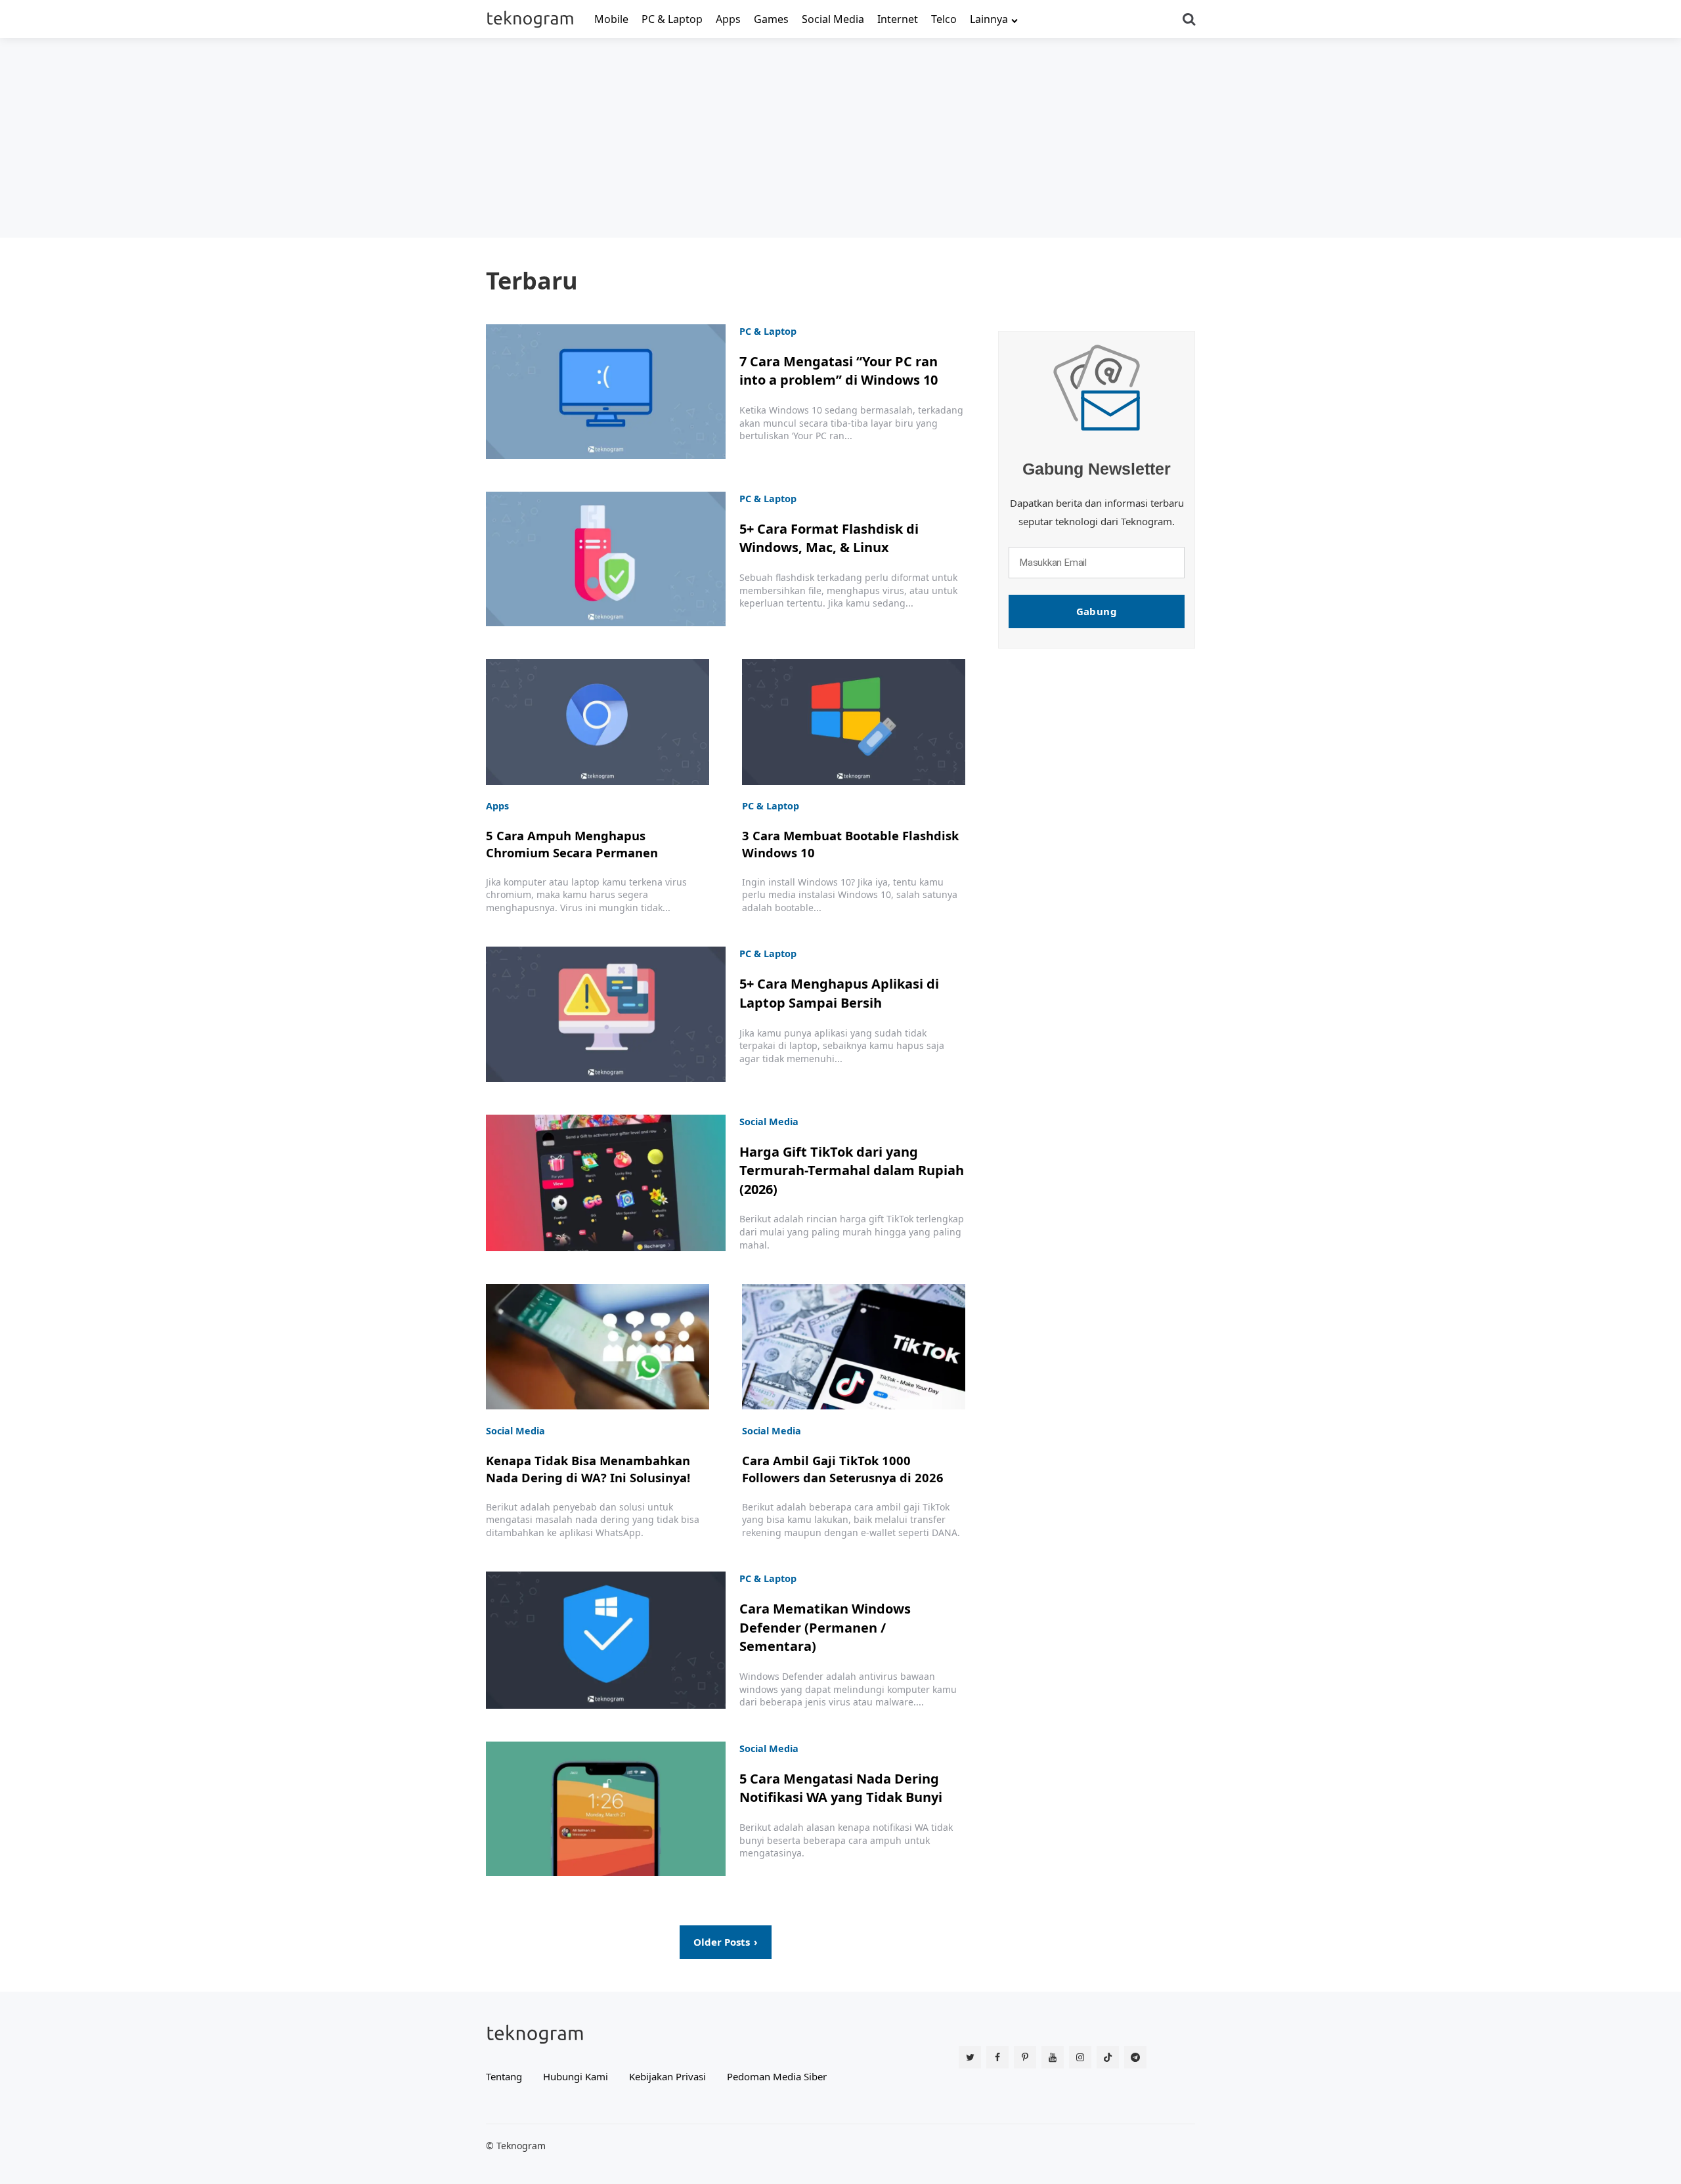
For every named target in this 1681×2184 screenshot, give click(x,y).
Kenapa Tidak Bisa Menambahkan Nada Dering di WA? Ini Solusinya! (588, 1469)
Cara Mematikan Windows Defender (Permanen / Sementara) (825, 1627)
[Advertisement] (840, 137)
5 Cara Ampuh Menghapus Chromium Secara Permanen (572, 844)
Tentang (504, 2076)
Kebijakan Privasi (667, 2076)
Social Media (833, 19)
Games (771, 19)
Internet (898, 19)
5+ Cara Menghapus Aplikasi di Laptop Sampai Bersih (839, 993)
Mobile (611, 19)
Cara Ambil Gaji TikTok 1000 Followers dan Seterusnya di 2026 (843, 1469)
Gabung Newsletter (1097, 469)
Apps (728, 19)
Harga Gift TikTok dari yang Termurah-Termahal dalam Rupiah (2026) (852, 1170)
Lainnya (989, 19)
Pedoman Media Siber (777, 2076)
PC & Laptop (672, 19)
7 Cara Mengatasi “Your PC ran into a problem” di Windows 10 (839, 371)
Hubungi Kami (576, 2076)
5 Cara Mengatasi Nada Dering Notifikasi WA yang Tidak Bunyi (841, 1788)
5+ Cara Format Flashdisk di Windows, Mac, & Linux (829, 538)
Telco (944, 19)
